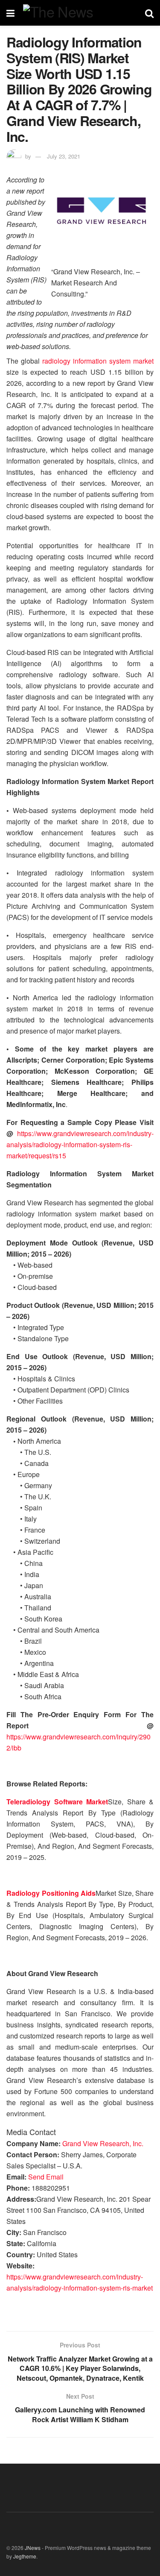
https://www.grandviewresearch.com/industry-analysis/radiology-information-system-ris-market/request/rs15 (80, 1144)
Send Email (46, 2177)
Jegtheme (25, 2556)
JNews (33, 2548)
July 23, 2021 (64, 156)
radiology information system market (98, 361)
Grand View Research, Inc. (103, 2143)
